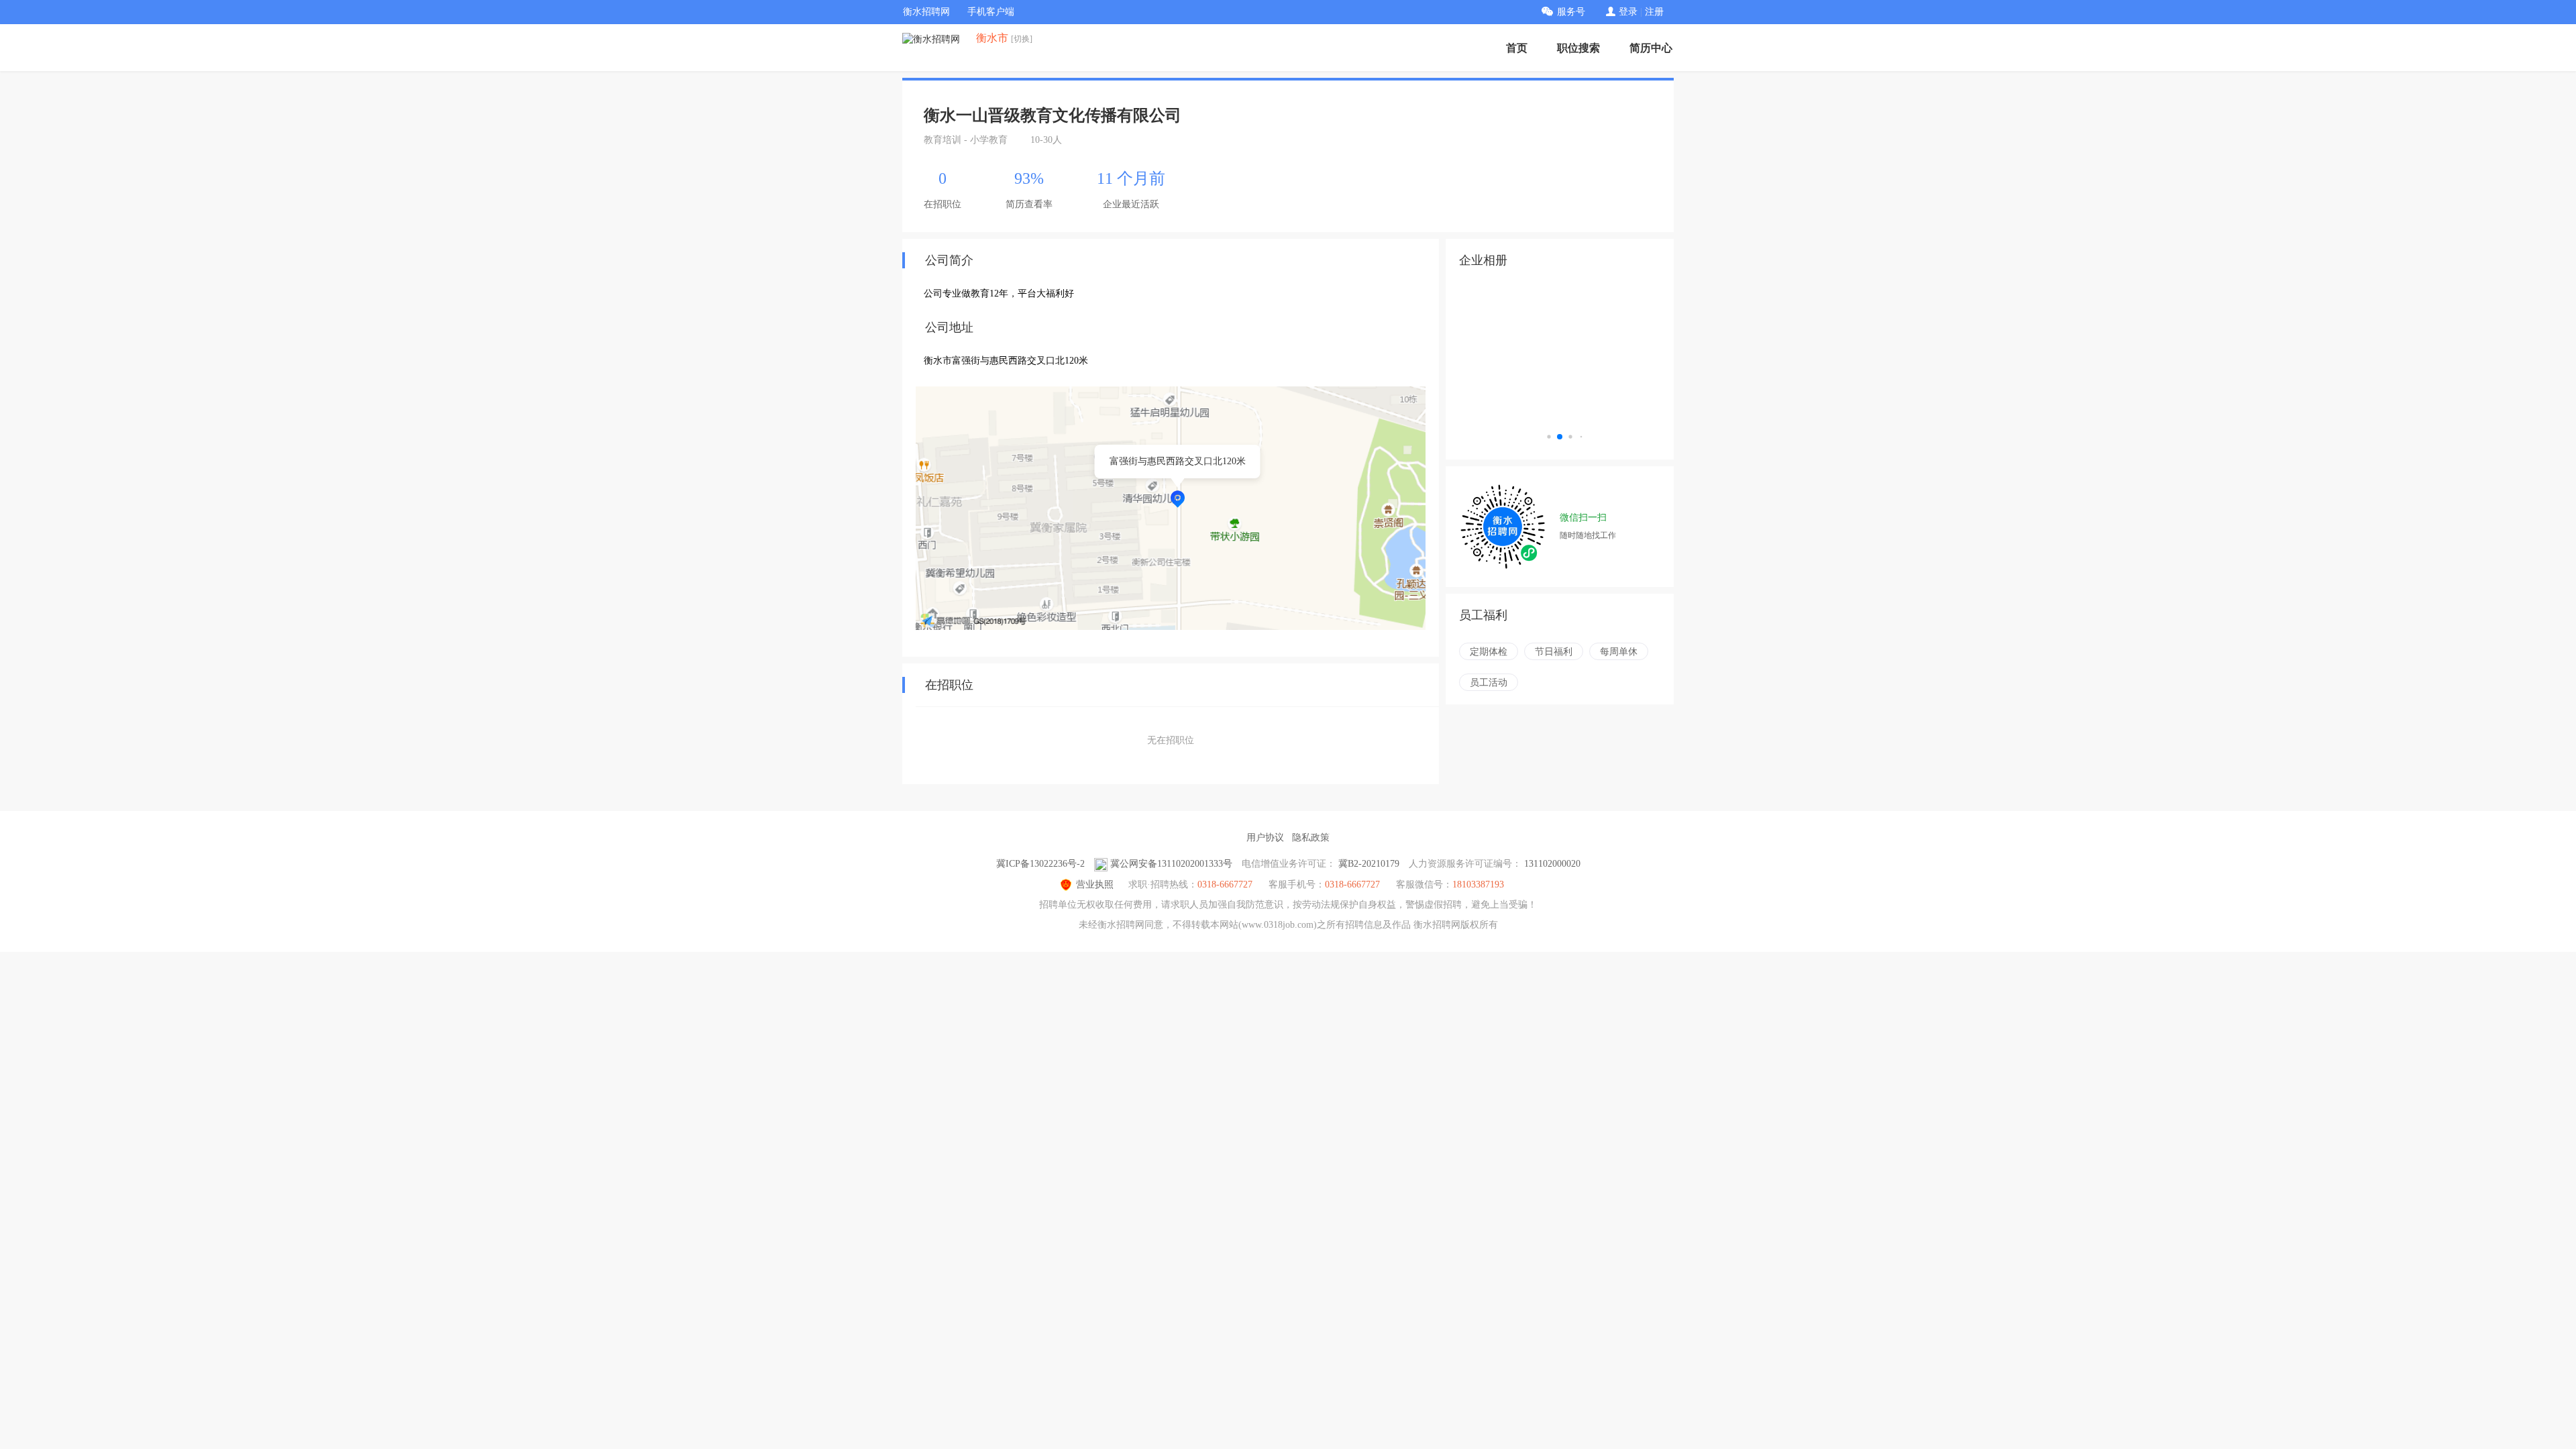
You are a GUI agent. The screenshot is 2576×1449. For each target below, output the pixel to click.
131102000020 (1552, 864)
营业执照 (1095, 884)
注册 (1654, 12)
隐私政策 (1311, 838)
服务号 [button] (1571, 12)
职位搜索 (1578, 48)
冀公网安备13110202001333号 (1171, 864)
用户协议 (1265, 838)
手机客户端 (991, 12)
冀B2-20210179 (1369, 864)
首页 (1517, 48)
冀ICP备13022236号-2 (1040, 864)
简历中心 (1651, 48)
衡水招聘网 (926, 12)
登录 (1628, 12)
